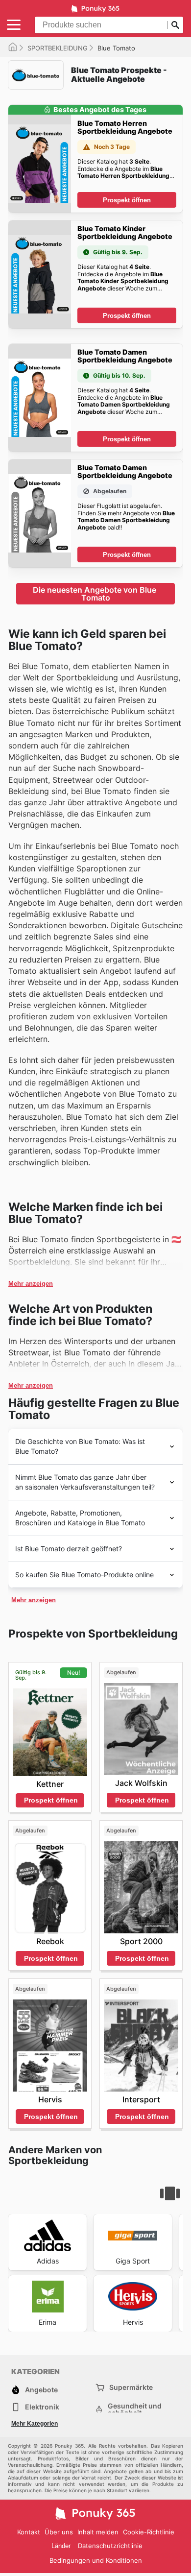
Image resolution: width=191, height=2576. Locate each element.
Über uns (59, 2532)
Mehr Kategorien (35, 2424)
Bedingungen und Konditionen (96, 2560)
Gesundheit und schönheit (135, 2409)
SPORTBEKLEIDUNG (58, 48)
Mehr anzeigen (31, 1284)
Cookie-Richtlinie (149, 2532)
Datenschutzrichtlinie (110, 2546)
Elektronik (42, 2407)
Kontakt (29, 2532)
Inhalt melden (98, 2532)
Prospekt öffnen (127, 200)
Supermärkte (131, 2387)
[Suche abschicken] (175, 25)
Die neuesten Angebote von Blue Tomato (95, 594)
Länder (61, 2546)
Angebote (41, 2390)
